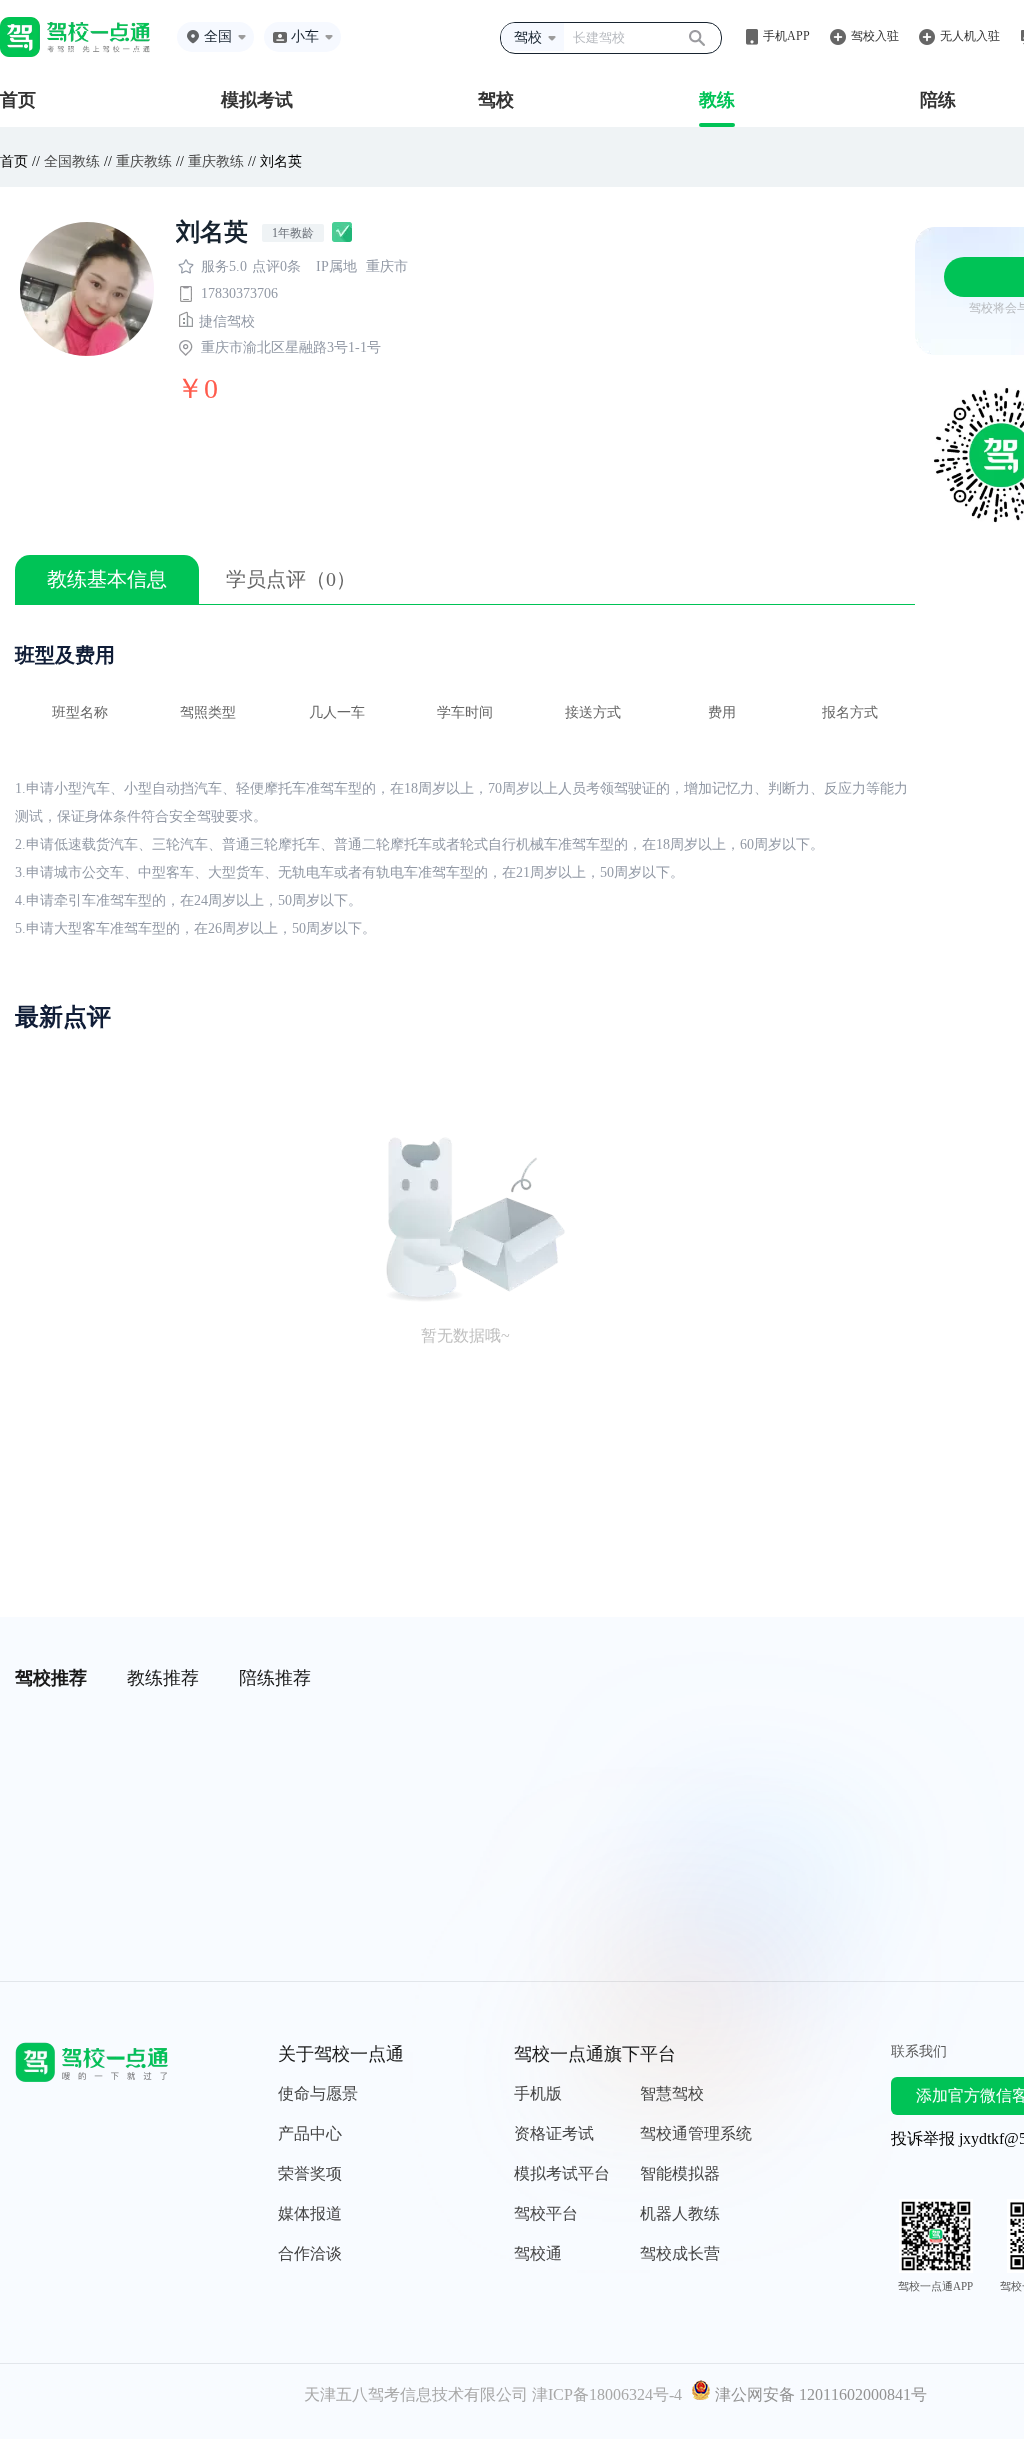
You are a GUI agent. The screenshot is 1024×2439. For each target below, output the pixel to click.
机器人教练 (680, 2213)
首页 (18, 100)
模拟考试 (257, 100)
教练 (717, 100)
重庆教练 (144, 161)
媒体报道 (310, 2213)
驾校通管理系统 (696, 2133)
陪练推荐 (275, 1678)
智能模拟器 (680, 2173)
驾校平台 (546, 2213)
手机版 (538, 2093)
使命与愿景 (318, 2093)
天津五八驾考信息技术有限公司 (416, 2394)
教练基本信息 (107, 579)
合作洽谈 (310, 2253)
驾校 (496, 100)
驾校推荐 (51, 1678)
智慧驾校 (672, 2093)
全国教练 (72, 161)
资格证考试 (554, 2133)
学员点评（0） (291, 579)
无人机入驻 (970, 36)
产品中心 (310, 2133)
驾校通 (538, 2253)
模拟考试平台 (562, 2173)
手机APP (786, 36)
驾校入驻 (875, 36)
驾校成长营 (680, 2253)
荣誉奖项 (310, 2173)
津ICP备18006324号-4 (607, 2394)
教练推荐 (163, 1678)
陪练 (938, 100)
